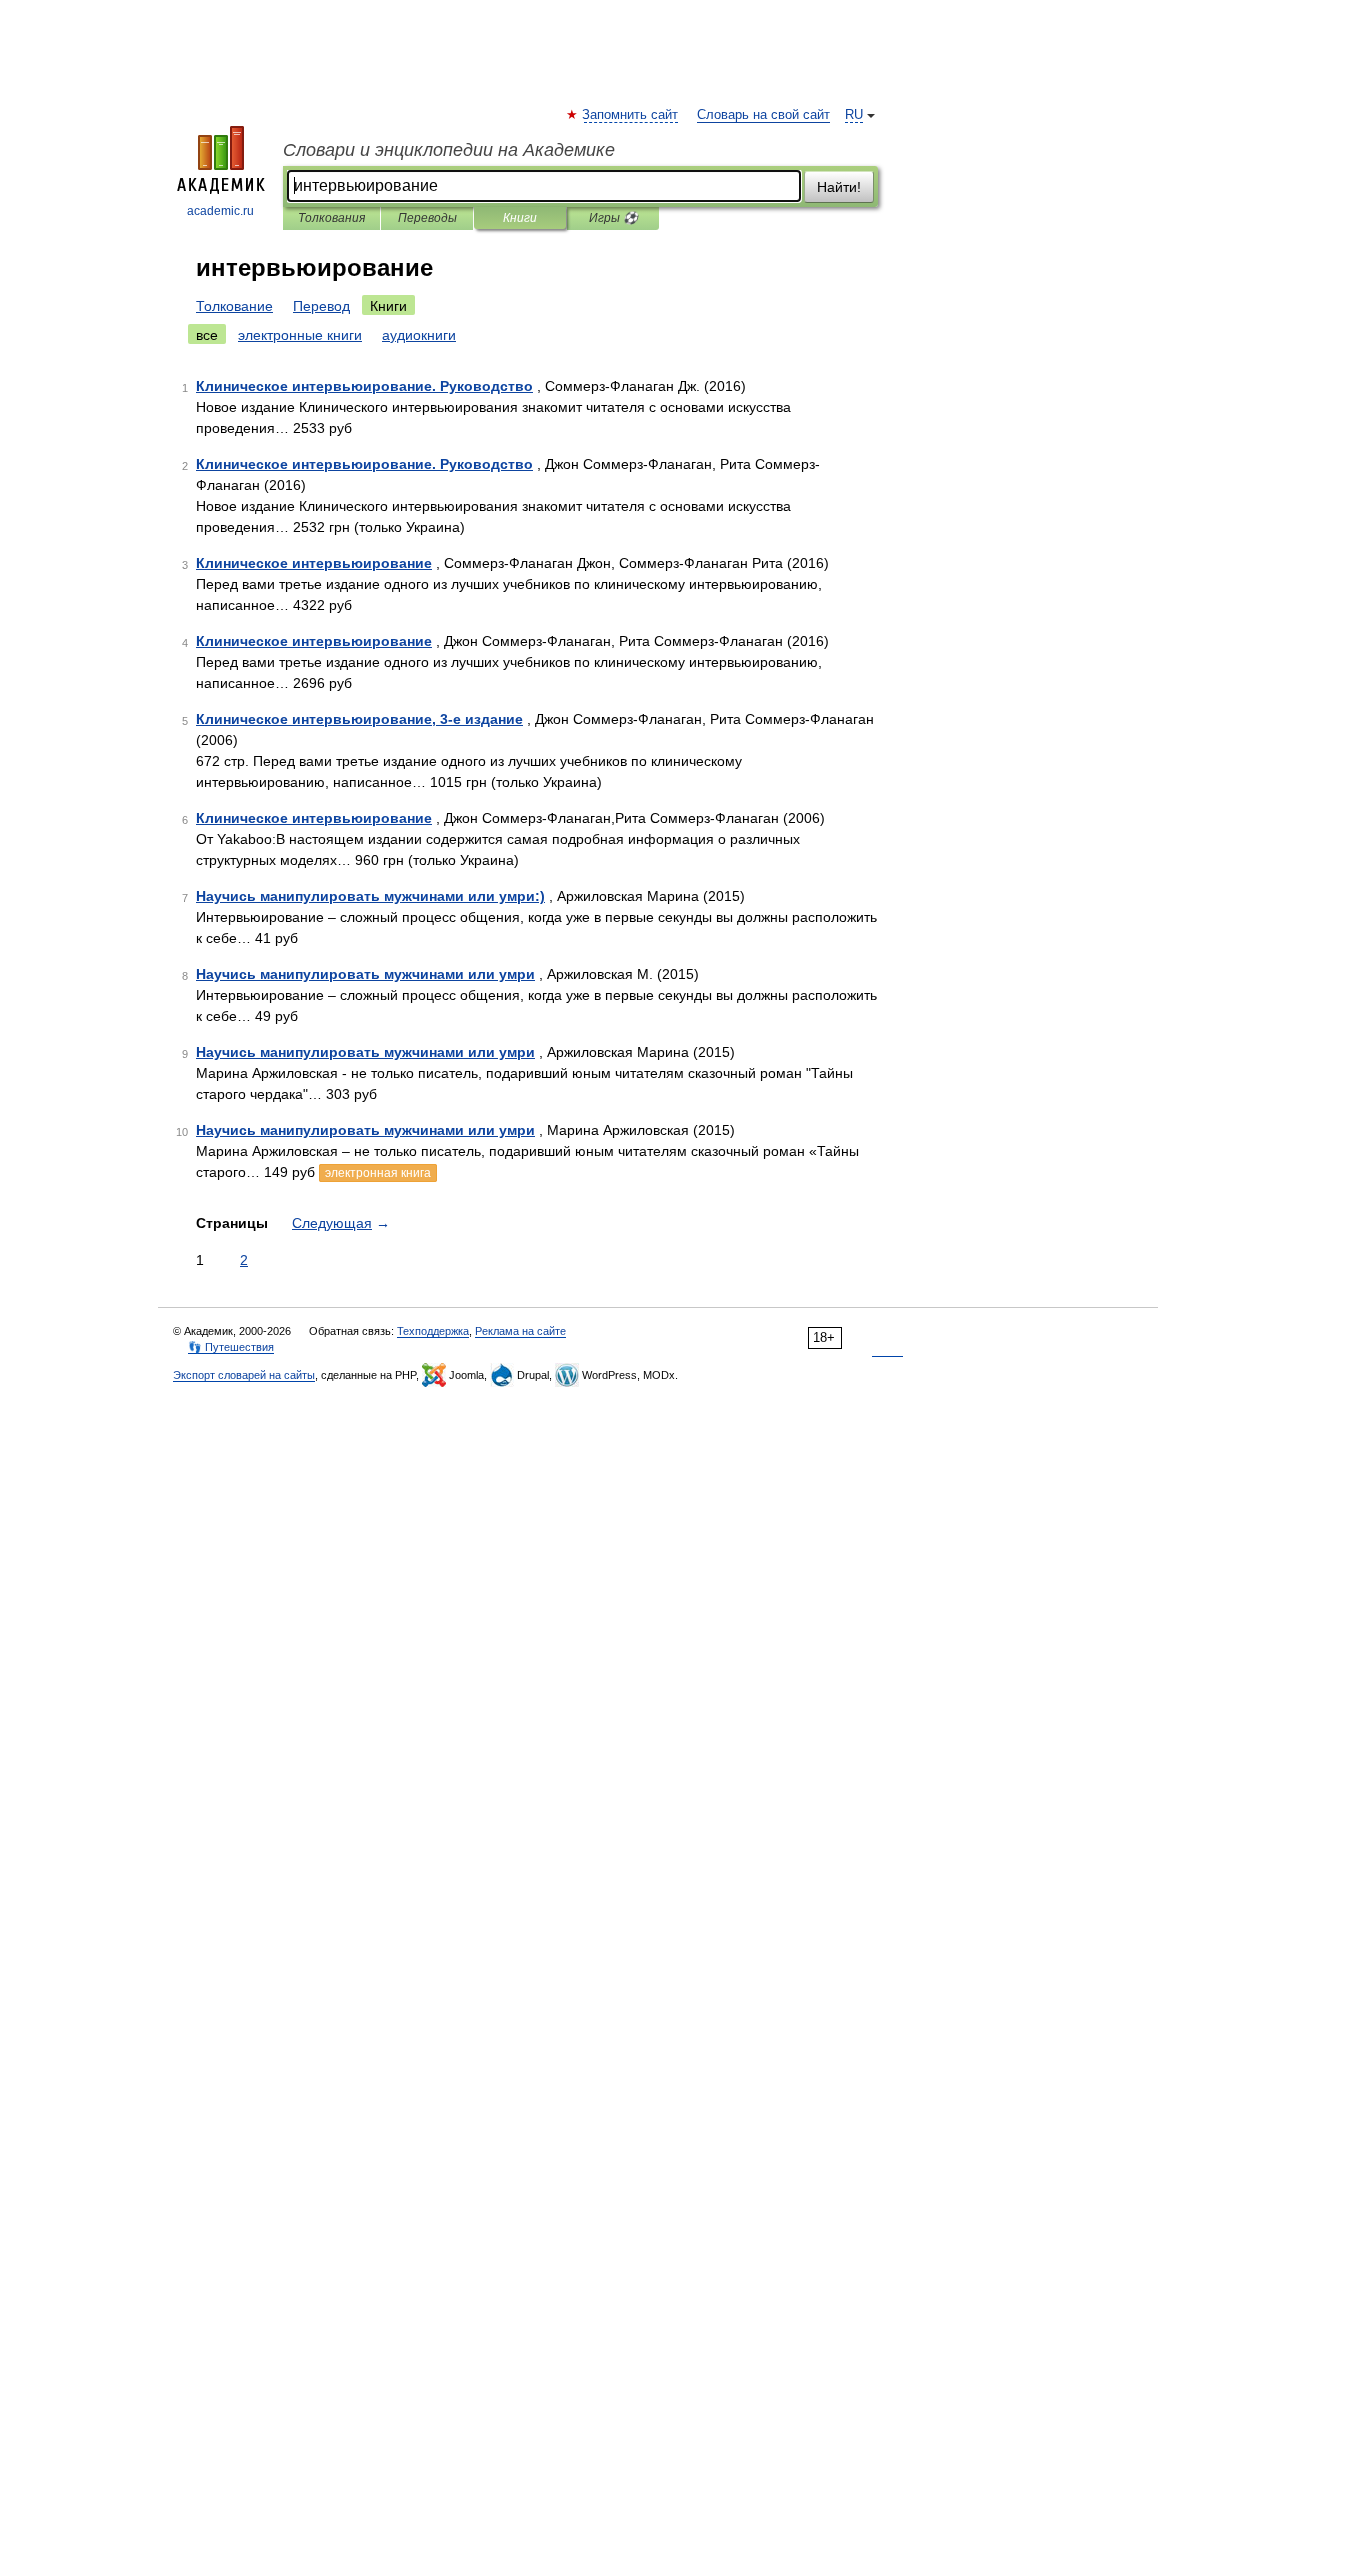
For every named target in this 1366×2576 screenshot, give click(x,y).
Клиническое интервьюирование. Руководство (364, 386)
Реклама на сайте (520, 1331)
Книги (520, 218)
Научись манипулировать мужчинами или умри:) (370, 896)
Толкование (234, 306)
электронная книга (378, 1173)
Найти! (839, 187)
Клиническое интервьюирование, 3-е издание (359, 719)
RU (854, 115)
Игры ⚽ (613, 218)
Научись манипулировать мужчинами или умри (365, 974)
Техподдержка (433, 1331)
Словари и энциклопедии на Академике (449, 150)
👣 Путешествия (231, 1347)
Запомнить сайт (631, 115)
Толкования (331, 218)
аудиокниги (419, 335)
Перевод (321, 306)
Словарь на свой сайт (763, 115)
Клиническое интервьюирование (314, 563)
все (207, 335)
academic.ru (220, 211)
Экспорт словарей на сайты (244, 1375)
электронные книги (300, 335)
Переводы (427, 218)
